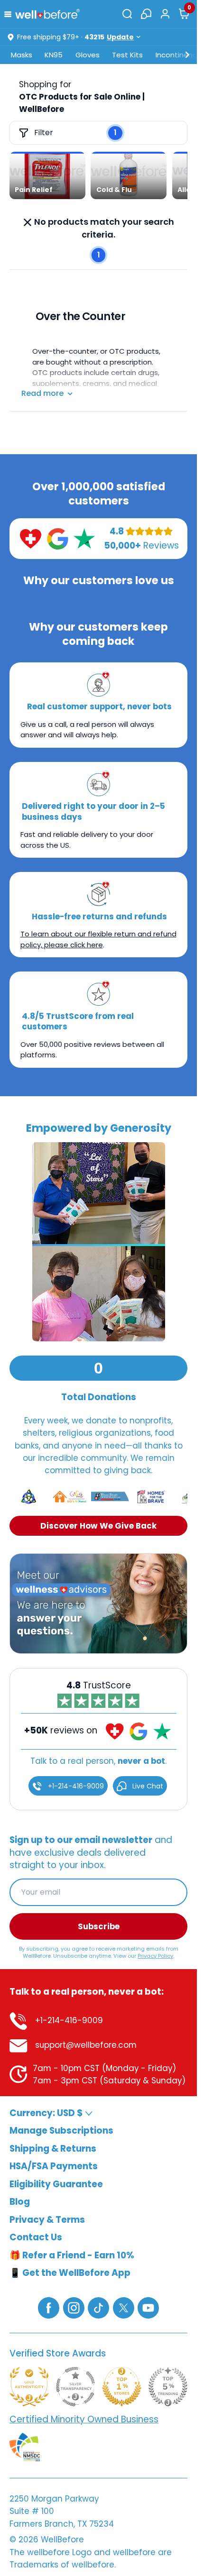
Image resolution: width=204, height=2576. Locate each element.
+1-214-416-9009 (75, 1786)
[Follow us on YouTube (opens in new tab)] (148, 2307)
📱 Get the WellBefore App (70, 2273)
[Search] (127, 14)
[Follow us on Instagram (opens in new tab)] (74, 2307)
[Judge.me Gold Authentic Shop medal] (29, 2387)
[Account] (165, 14)
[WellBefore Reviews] (31, 538)
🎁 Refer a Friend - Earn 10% (72, 2255)
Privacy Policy (155, 1955)
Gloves (88, 55)
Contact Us (36, 2237)
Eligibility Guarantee (56, 2184)
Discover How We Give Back (98, 1526)
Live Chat (147, 1786)
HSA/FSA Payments (54, 2166)
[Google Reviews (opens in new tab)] (58, 538)
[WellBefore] (47, 14)
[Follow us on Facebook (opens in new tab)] (49, 2307)
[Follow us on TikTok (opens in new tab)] (98, 2307)
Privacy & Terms (47, 2220)
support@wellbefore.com (85, 2045)
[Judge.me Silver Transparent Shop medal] (76, 2387)
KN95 (54, 55)
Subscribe (99, 1926)
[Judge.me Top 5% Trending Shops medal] (168, 2387)
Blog (20, 2202)
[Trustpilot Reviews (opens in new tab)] (84, 538)
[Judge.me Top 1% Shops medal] (122, 2387)
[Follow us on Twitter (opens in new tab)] (124, 2307)
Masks (22, 55)
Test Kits (127, 55)
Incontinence (179, 55)
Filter (44, 133)
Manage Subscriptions (61, 2131)
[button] (10, 14)
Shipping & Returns (53, 2149)
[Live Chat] (146, 14)
